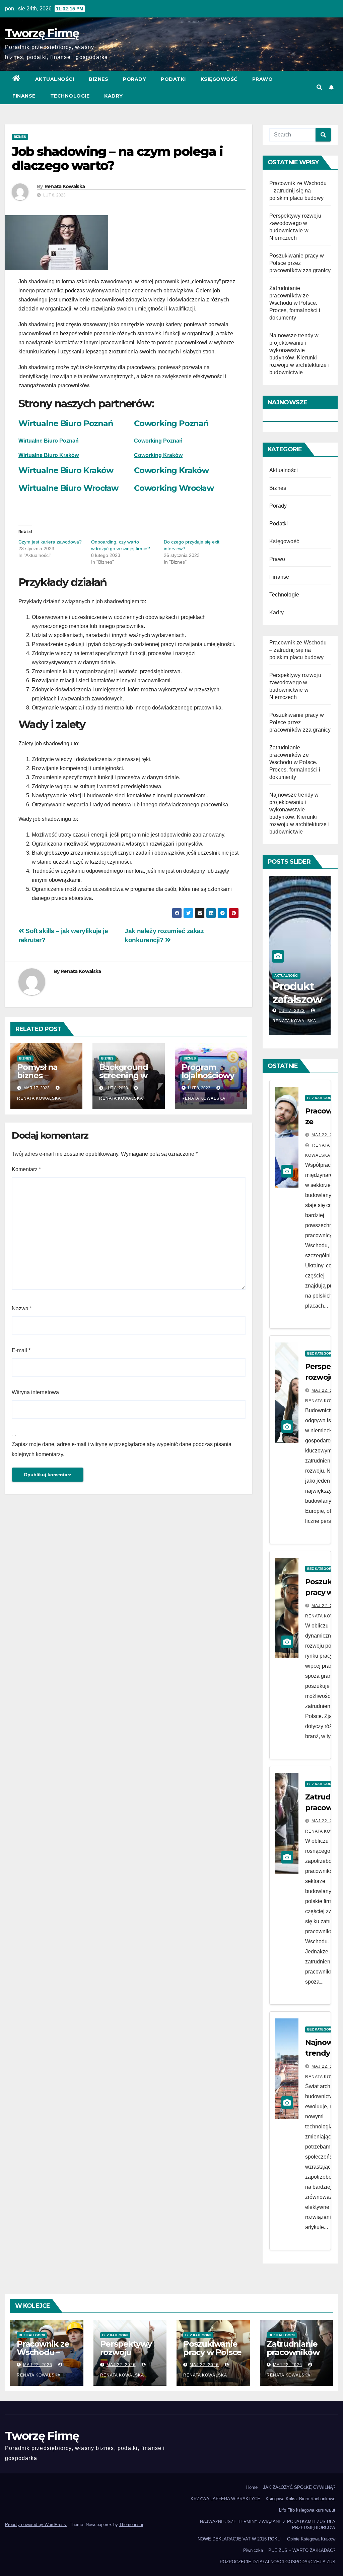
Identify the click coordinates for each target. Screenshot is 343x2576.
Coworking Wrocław (174, 488)
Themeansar (131, 2525)
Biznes (98, 79)
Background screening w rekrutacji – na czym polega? (127, 1080)
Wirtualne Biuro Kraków (49, 455)
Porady (134, 79)
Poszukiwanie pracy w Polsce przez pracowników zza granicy (300, 263)
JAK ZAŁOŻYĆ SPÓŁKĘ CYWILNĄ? (299, 2487)
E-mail (21, 1350)
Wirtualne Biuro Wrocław (68, 488)
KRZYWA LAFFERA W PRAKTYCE (225, 2499)
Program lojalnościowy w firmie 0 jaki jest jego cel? (209, 1080)
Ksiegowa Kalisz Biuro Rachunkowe (300, 2499)
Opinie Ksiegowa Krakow (311, 2539)
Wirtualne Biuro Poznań (66, 423)
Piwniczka (253, 2550)
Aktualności (55, 79)
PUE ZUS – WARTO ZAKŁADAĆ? (302, 2550)
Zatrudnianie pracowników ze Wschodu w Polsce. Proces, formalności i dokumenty (295, 303)
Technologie (70, 96)
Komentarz (26, 1169)
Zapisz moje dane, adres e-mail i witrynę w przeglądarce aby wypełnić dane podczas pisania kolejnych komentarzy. (122, 1449)
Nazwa (22, 1308)
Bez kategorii (320, 1098)
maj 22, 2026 (326, 1135)
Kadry (114, 96)
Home (252, 2487)
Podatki (173, 79)
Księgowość (219, 79)
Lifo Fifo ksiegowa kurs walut (307, 2510)
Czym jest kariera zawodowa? (50, 542)
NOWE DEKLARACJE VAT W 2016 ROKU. (240, 2539)
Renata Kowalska (65, 186)
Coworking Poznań (171, 423)
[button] (319, 87)
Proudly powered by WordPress (36, 2525)
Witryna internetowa (35, 1392)
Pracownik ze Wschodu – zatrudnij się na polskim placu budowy (298, 191)
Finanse (24, 96)
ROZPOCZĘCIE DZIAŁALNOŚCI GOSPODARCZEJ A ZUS (278, 2562)
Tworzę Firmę (42, 33)
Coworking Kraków (171, 470)
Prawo (263, 79)
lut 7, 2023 (292, 1011)
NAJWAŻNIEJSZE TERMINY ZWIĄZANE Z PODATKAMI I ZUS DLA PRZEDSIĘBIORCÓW (268, 2525)
